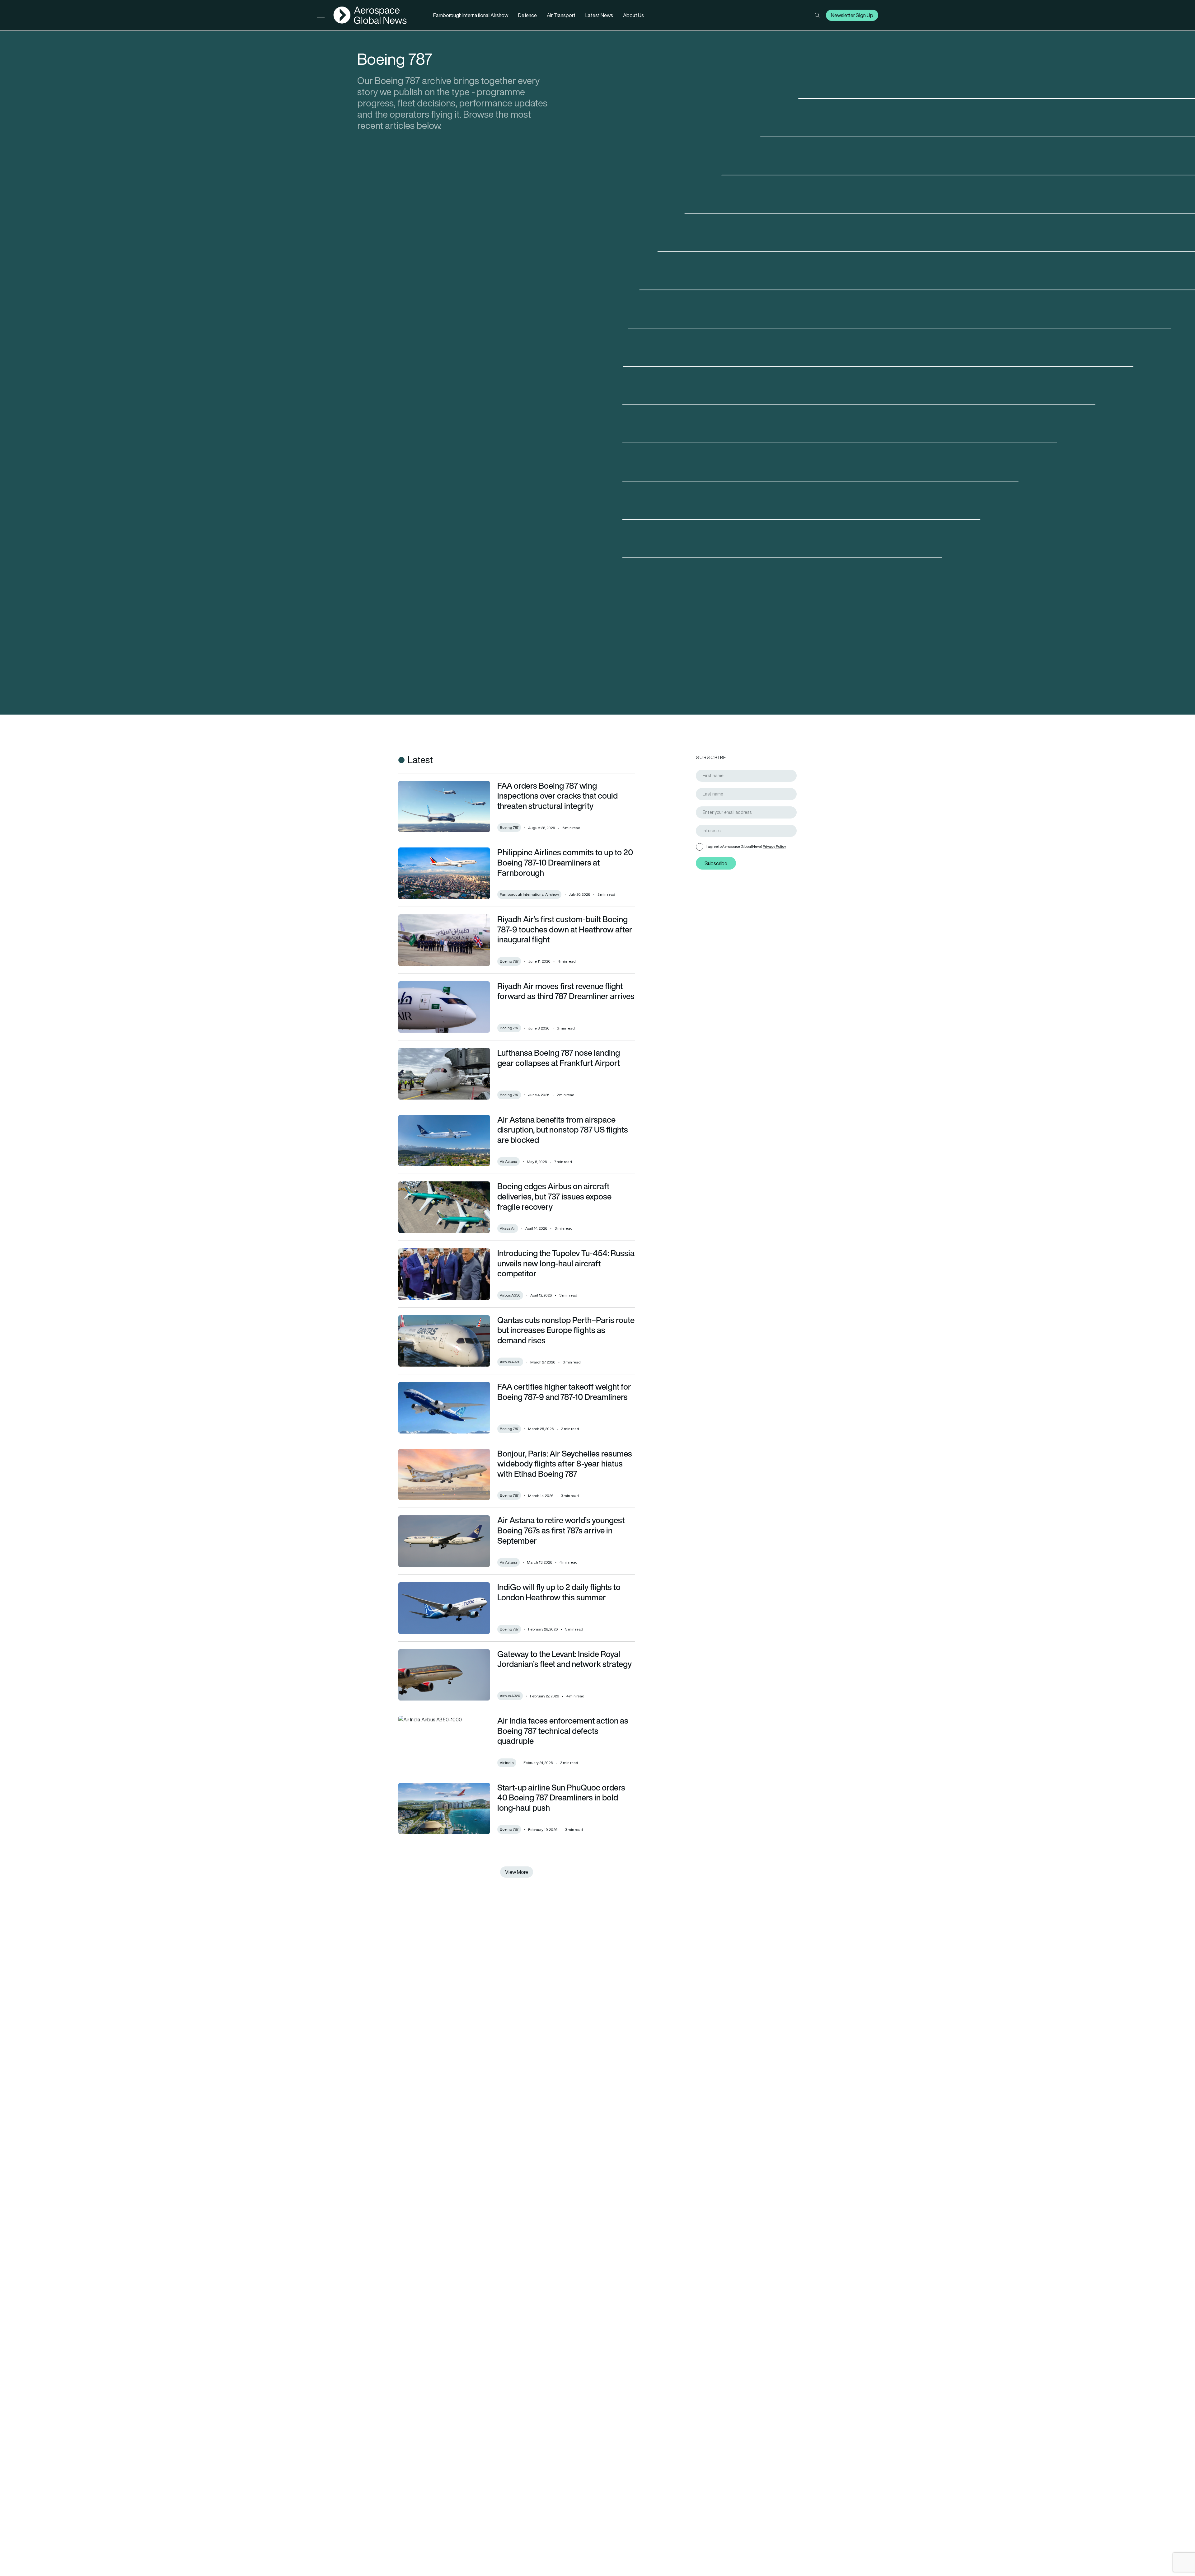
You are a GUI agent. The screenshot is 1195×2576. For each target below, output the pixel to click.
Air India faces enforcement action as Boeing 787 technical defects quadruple (563, 1731)
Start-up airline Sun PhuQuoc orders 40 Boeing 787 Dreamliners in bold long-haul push (561, 1797)
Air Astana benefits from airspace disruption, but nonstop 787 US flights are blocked (563, 1130)
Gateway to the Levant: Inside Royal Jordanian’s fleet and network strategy (565, 1659)
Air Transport (561, 15)
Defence (527, 15)
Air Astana (508, 1161)
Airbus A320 (510, 1696)
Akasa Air (508, 1228)
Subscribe (716, 863)
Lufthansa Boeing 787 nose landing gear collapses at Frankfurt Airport (559, 1058)
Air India (507, 1763)
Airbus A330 (510, 1362)
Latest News (599, 15)
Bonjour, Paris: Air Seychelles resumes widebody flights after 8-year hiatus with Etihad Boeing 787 (565, 1464)
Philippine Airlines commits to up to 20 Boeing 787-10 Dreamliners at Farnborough (565, 862)
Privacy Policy (774, 846)
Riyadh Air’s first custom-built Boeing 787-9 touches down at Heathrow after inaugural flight (565, 929)
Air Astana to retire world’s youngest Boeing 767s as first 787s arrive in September (561, 1530)
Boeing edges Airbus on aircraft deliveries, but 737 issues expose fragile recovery (554, 1196)
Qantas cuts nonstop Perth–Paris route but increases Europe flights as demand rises (566, 1330)
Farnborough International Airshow (471, 15)
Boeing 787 (509, 827)
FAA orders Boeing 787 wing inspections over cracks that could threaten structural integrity (558, 796)
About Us (633, 15)
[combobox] (746, 831)
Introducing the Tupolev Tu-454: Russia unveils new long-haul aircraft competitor (566, 1263)
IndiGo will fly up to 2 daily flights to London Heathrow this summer (559, 1592)
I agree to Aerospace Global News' (746, 846)
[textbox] (749, 831)
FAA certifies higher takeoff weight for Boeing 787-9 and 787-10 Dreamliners (564, 1392)
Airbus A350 (510, 1295)
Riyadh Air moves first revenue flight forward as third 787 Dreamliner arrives (566, 991)
